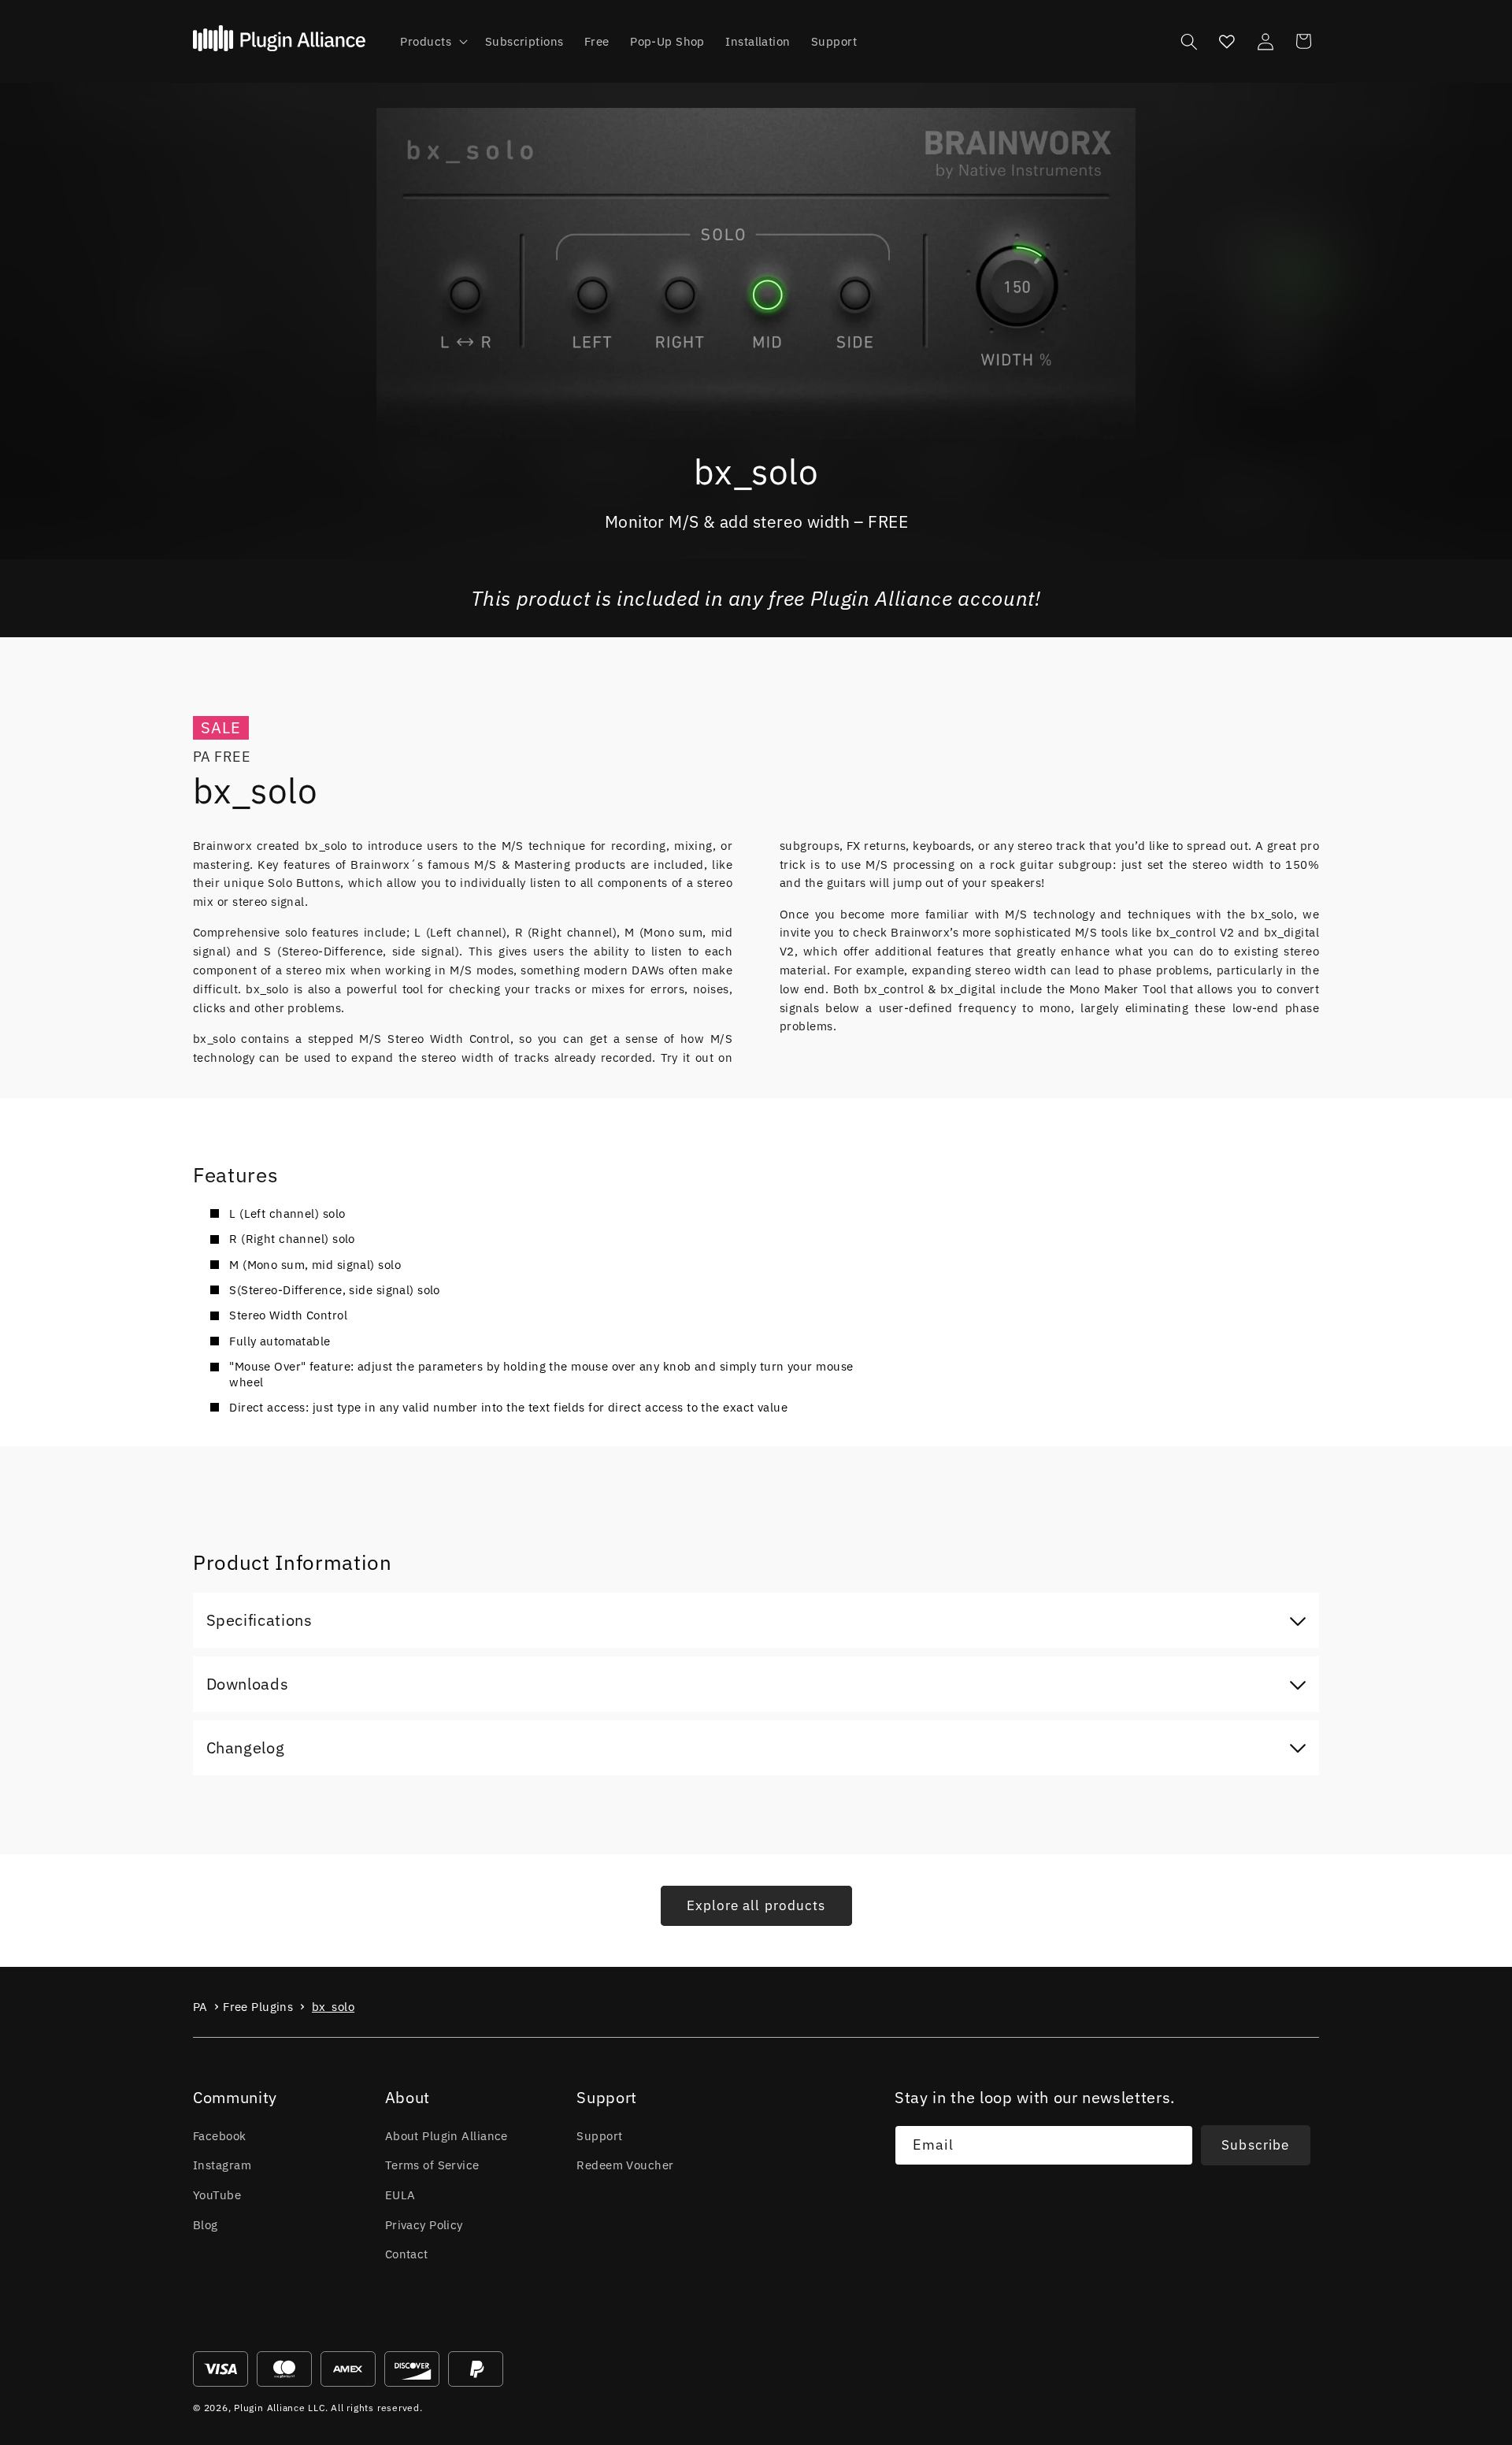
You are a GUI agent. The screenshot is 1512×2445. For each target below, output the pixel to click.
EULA (400, 2195)
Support (599, 2135)
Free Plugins (258, 2007)
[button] (432, 42)
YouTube (217, 2195)
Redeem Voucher (625, 2165)
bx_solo (333, 2007)
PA (200, 2007)
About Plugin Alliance (447, 2135)
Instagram (222, 2165)
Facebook (220, 2135)
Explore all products (756, 1905)
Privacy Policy (424, 2224)
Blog (206, 2224)
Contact (407, 2254)
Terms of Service (432, 2165)
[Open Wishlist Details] (1227, 41)
